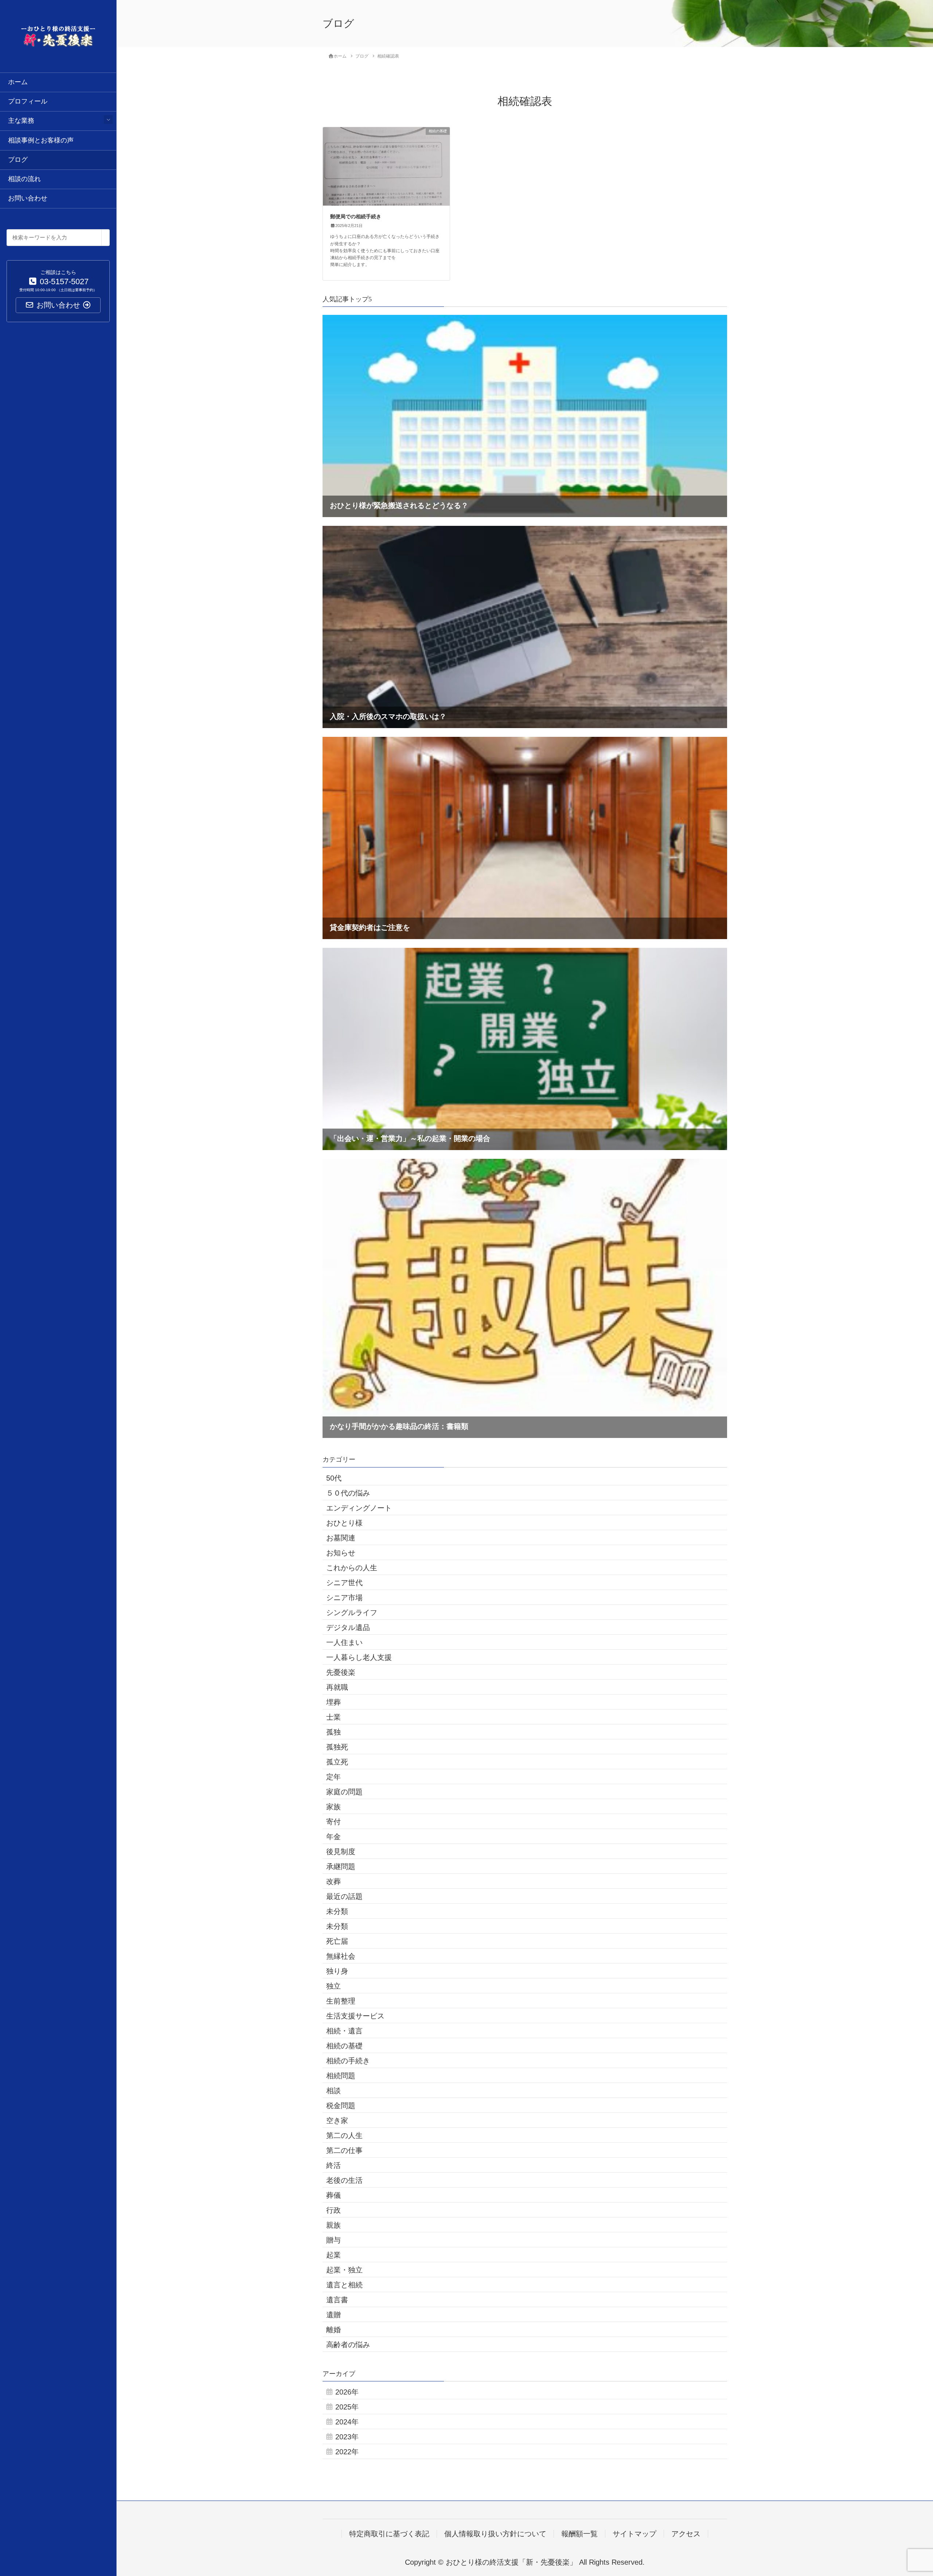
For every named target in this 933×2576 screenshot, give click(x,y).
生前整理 (341, 2001)
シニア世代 (344, 1583)
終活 (333, 2165)
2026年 (347, 2392)
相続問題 (341, 2076)
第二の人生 (344, 2135)
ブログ (18, 160)
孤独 (333, 1732)
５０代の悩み (348, 1493)
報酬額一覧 (579, 2534)
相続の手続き (348, 2061)
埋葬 (333, 1702)
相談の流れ (24, 179)
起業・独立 (344, 2270)
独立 (333, 1986)
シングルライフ (352, 1613)
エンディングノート (359, 1508)
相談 (333, 2091)
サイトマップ (635, 2534)
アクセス (686, 2534)
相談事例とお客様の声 (41, 140)
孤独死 (337, 1747)
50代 (334, 1478)
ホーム (18, 82)
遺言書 (337, 2300)
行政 (333, 2210)
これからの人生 (352, 1568)
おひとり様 (344, 1523)
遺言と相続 (344, 2285)
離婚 (333, 2330)
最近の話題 (344, 1896)
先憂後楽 (341, 1672)
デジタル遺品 (348, 1627)
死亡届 (337, 1941)
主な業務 (21, 121)
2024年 (347, 2422)
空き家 (337, 2120)
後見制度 (341, 1852)
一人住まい (344, 1642)
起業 (333, 2255)
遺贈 (333, 2315)
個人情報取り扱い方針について (495, 2534)
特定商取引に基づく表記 (389, 2534)
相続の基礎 (344, 2046)
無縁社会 (341, 1956)
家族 (333, 1807)
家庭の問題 (344, 1792)
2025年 (347, 2407)
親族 (333, 2225)
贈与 (333, 2240)
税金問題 (341, 2106)
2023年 (347, 2437)
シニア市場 (344, 1598)
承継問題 (341, 1866)
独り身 (337, 1971)
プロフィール (28, 101)
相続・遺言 (344, 2031)
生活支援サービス (355, 2016)
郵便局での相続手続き (356, 217)
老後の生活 (344, 2180)
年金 (333, 1837)
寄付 (333, 1822)
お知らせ (341, 1553)
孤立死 (337, 1762)
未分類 (337, 1911)
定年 (333, 1777)
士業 (333, 1717)
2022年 (347, 2452)
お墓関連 (341, 1538)
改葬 (333, 1881)
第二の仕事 (344, 2150)
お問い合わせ (28, 198)
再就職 (337, 1687)
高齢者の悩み (348, 2345)
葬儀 (333, 2195)
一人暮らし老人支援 (359, 1657)
